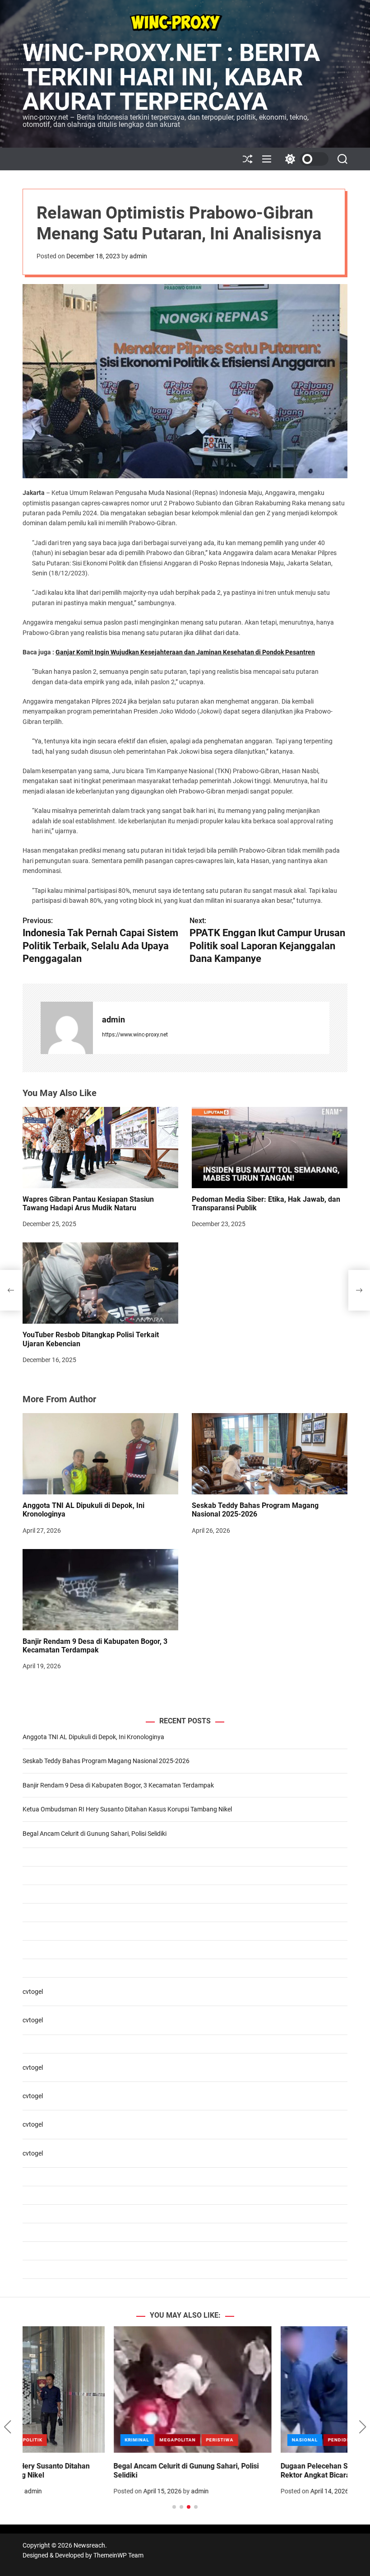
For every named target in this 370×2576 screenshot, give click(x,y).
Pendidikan (252, 2440)
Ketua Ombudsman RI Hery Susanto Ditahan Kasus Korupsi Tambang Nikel (127, 1809)
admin (138, 256)
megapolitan (87, 2440)
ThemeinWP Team (118, 2555)
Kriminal (46, 2440)
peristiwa (129, 2440)
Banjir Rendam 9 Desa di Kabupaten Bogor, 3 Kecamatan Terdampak (95, 1646)
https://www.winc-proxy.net (135, 1035)
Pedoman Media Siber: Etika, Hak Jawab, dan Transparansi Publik (266, 1204)
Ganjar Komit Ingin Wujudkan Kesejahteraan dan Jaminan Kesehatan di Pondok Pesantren (185, 652)
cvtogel (33, 1992)
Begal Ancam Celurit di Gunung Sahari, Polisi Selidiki (95, 1834)
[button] (7, 2427)
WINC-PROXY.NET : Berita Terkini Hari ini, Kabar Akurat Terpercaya (171, 77)
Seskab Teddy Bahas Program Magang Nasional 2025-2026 (255, 1510)
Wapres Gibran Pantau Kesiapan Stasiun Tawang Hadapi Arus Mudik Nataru (88, 1204)
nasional (214, 2440)
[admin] (67, 1028)
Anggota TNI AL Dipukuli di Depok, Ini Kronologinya (93, 1737)
